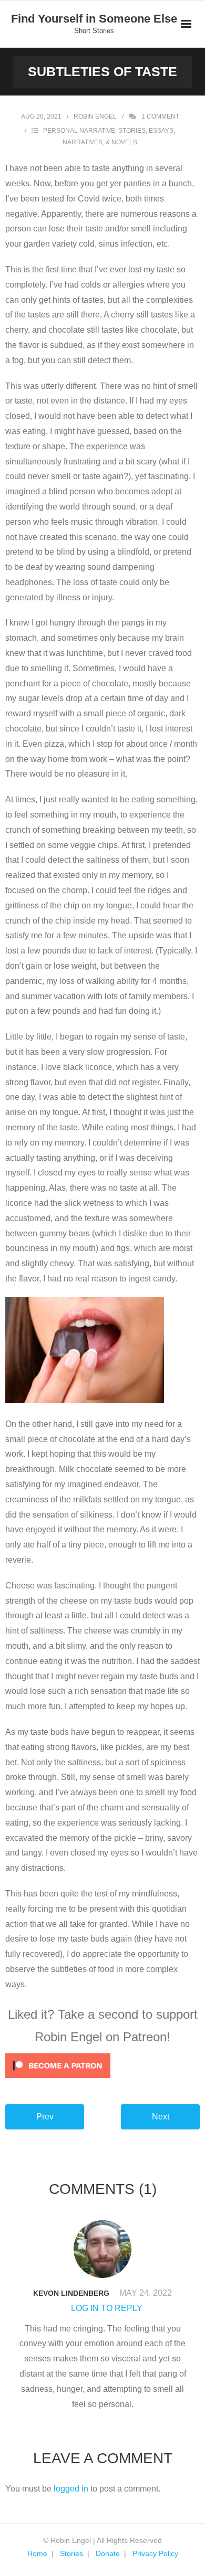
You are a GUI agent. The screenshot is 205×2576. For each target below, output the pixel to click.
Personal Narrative (79, 131)
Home (37, 2553)
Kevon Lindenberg (71, 2293)
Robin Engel (95, 116)
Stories (71, 2553)
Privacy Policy (155, 2553)
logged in (71, 2489)
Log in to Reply (107, 2308)
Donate (108, 2553)
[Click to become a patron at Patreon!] (102, 2066)
